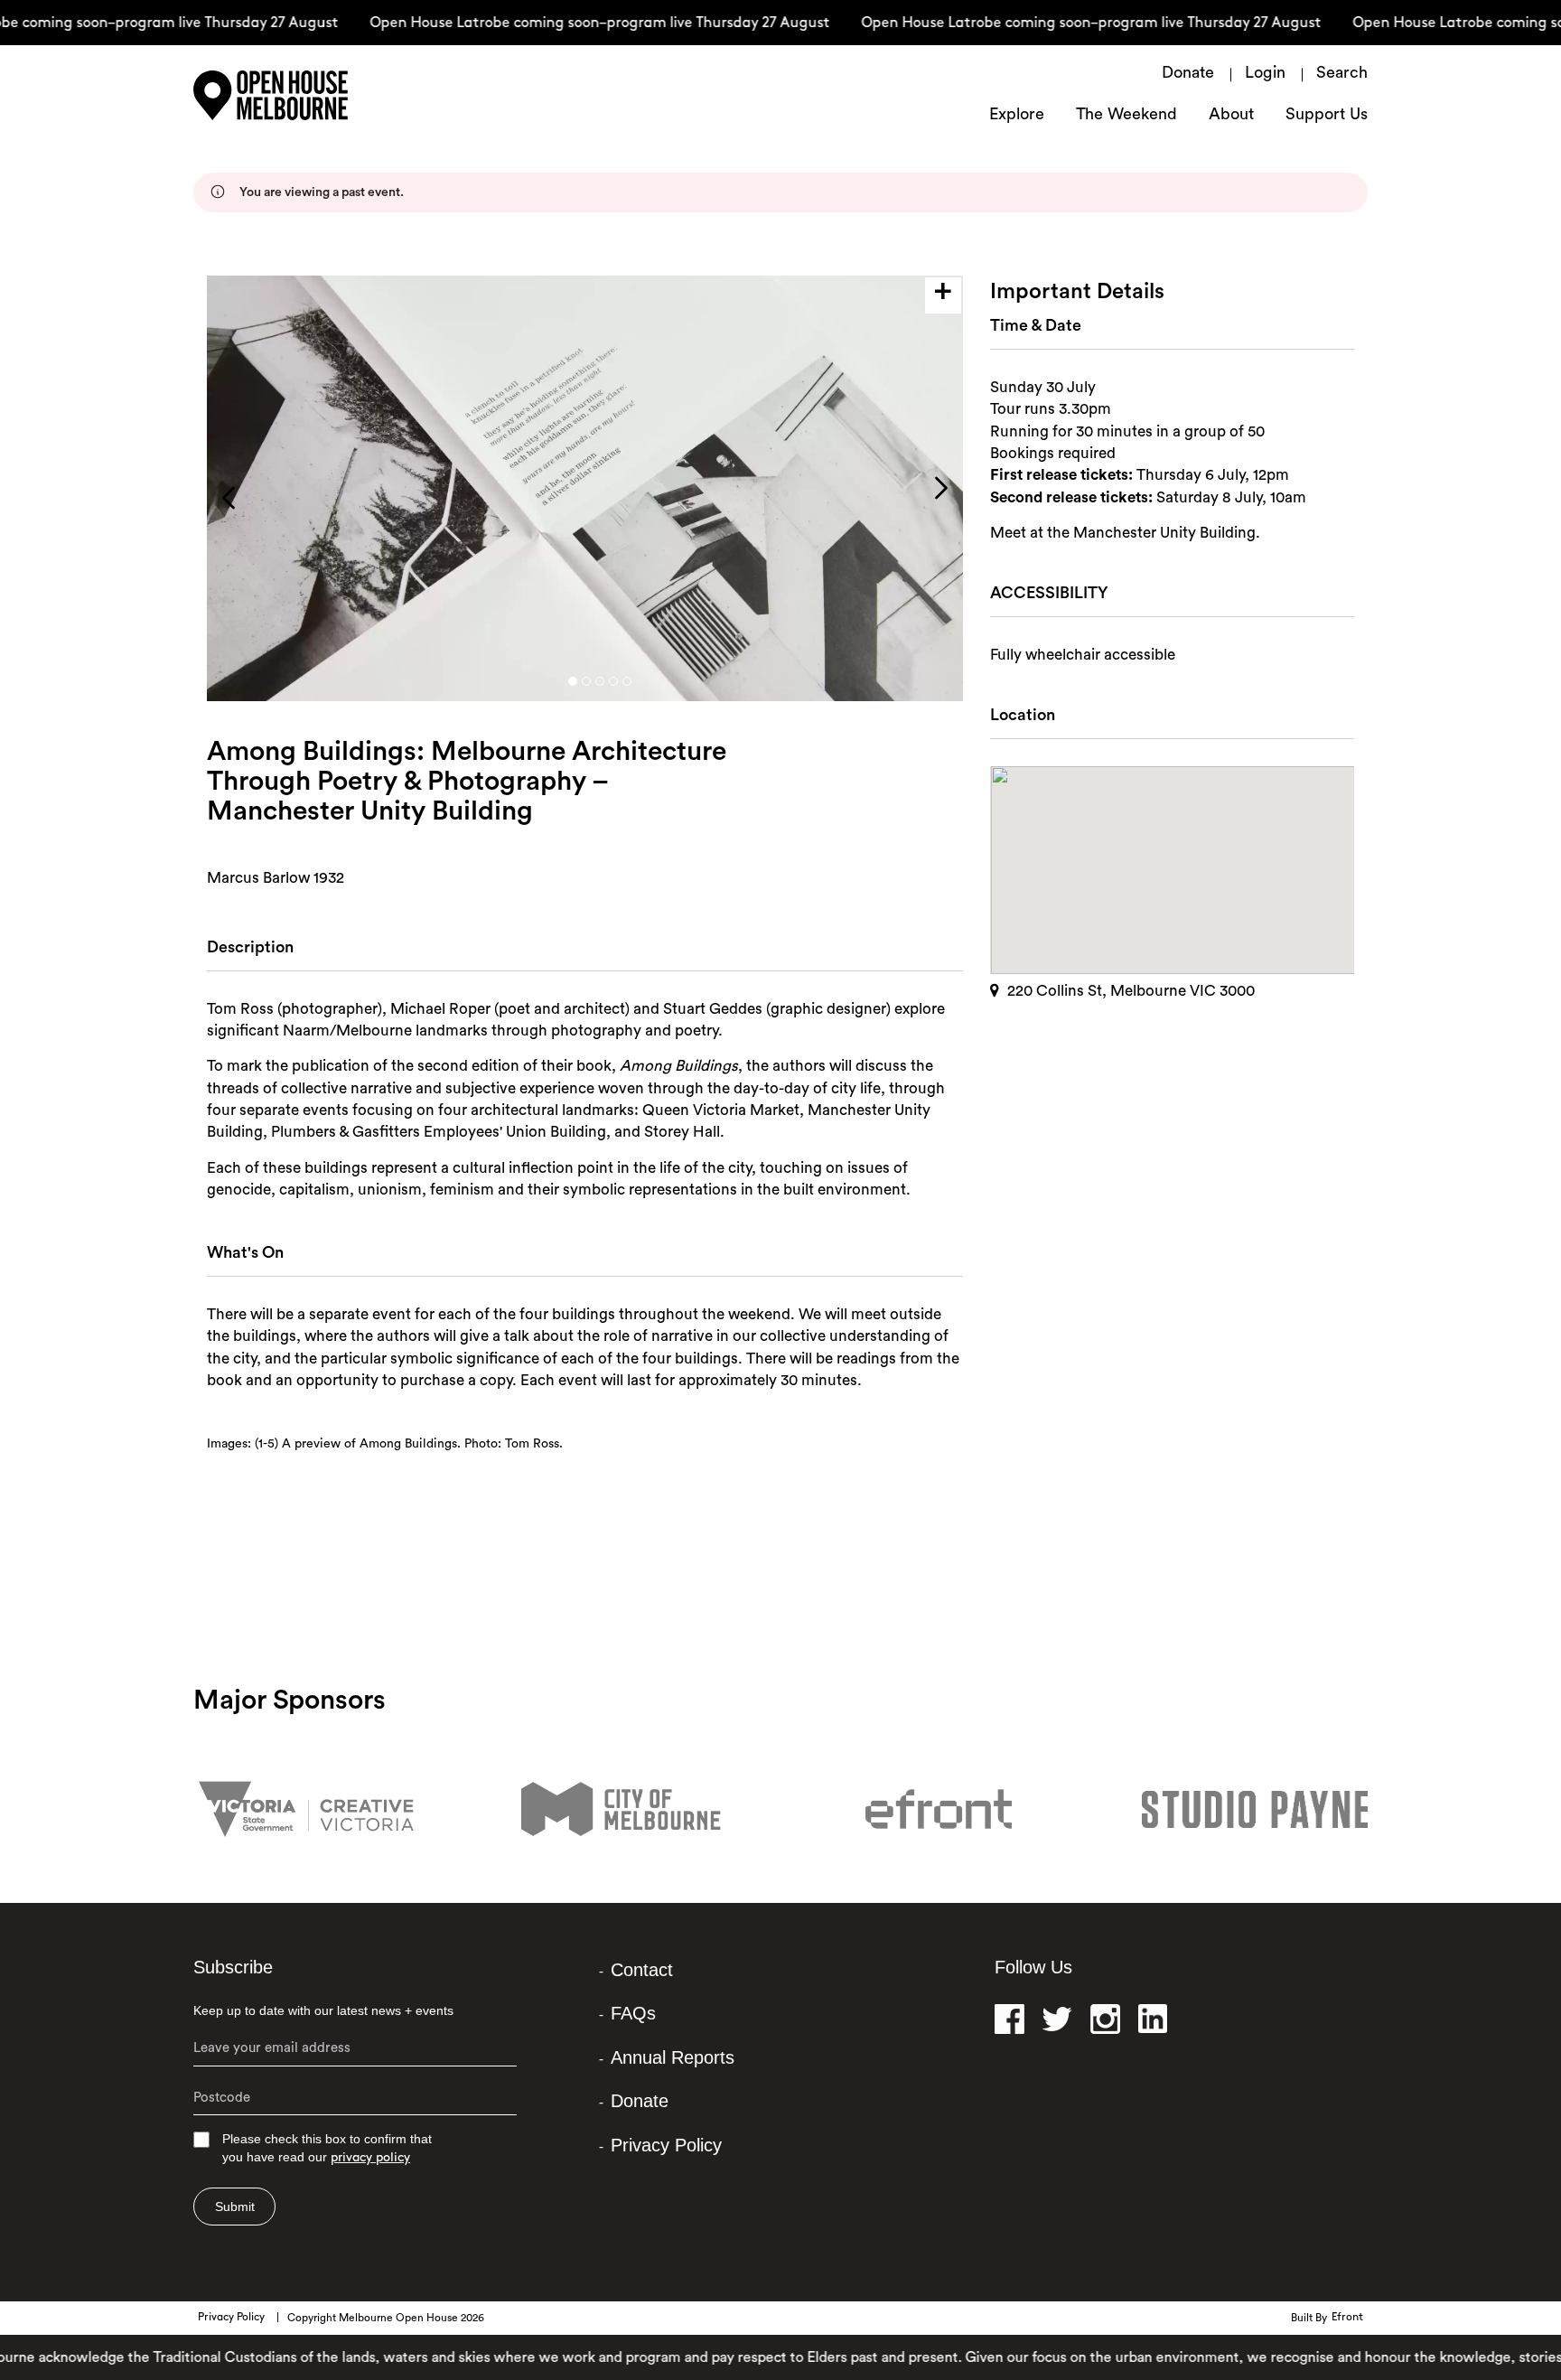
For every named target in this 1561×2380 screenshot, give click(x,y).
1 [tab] (573, 681)
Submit (235, 2207)
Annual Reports (673, 2057)
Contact (642, 1970)
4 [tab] (613, 681)
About (1231, 116)
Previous (229, 498)
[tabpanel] (585, 488)
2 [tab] (586, 681)
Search (1342, 74)
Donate (1188, 74)
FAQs (633, 2013)
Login (1265, 74)
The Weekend (1126, 116)
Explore (1017, 116)
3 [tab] (600, 681)
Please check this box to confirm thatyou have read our (327, 2148)
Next (941, 488)
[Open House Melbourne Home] (311, 95)
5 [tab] (627, 681)
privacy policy (370, 2158)
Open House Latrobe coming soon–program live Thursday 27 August (570, 23)
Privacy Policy (666, 2145)
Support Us (1327, 116)
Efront (1347, 2318)
